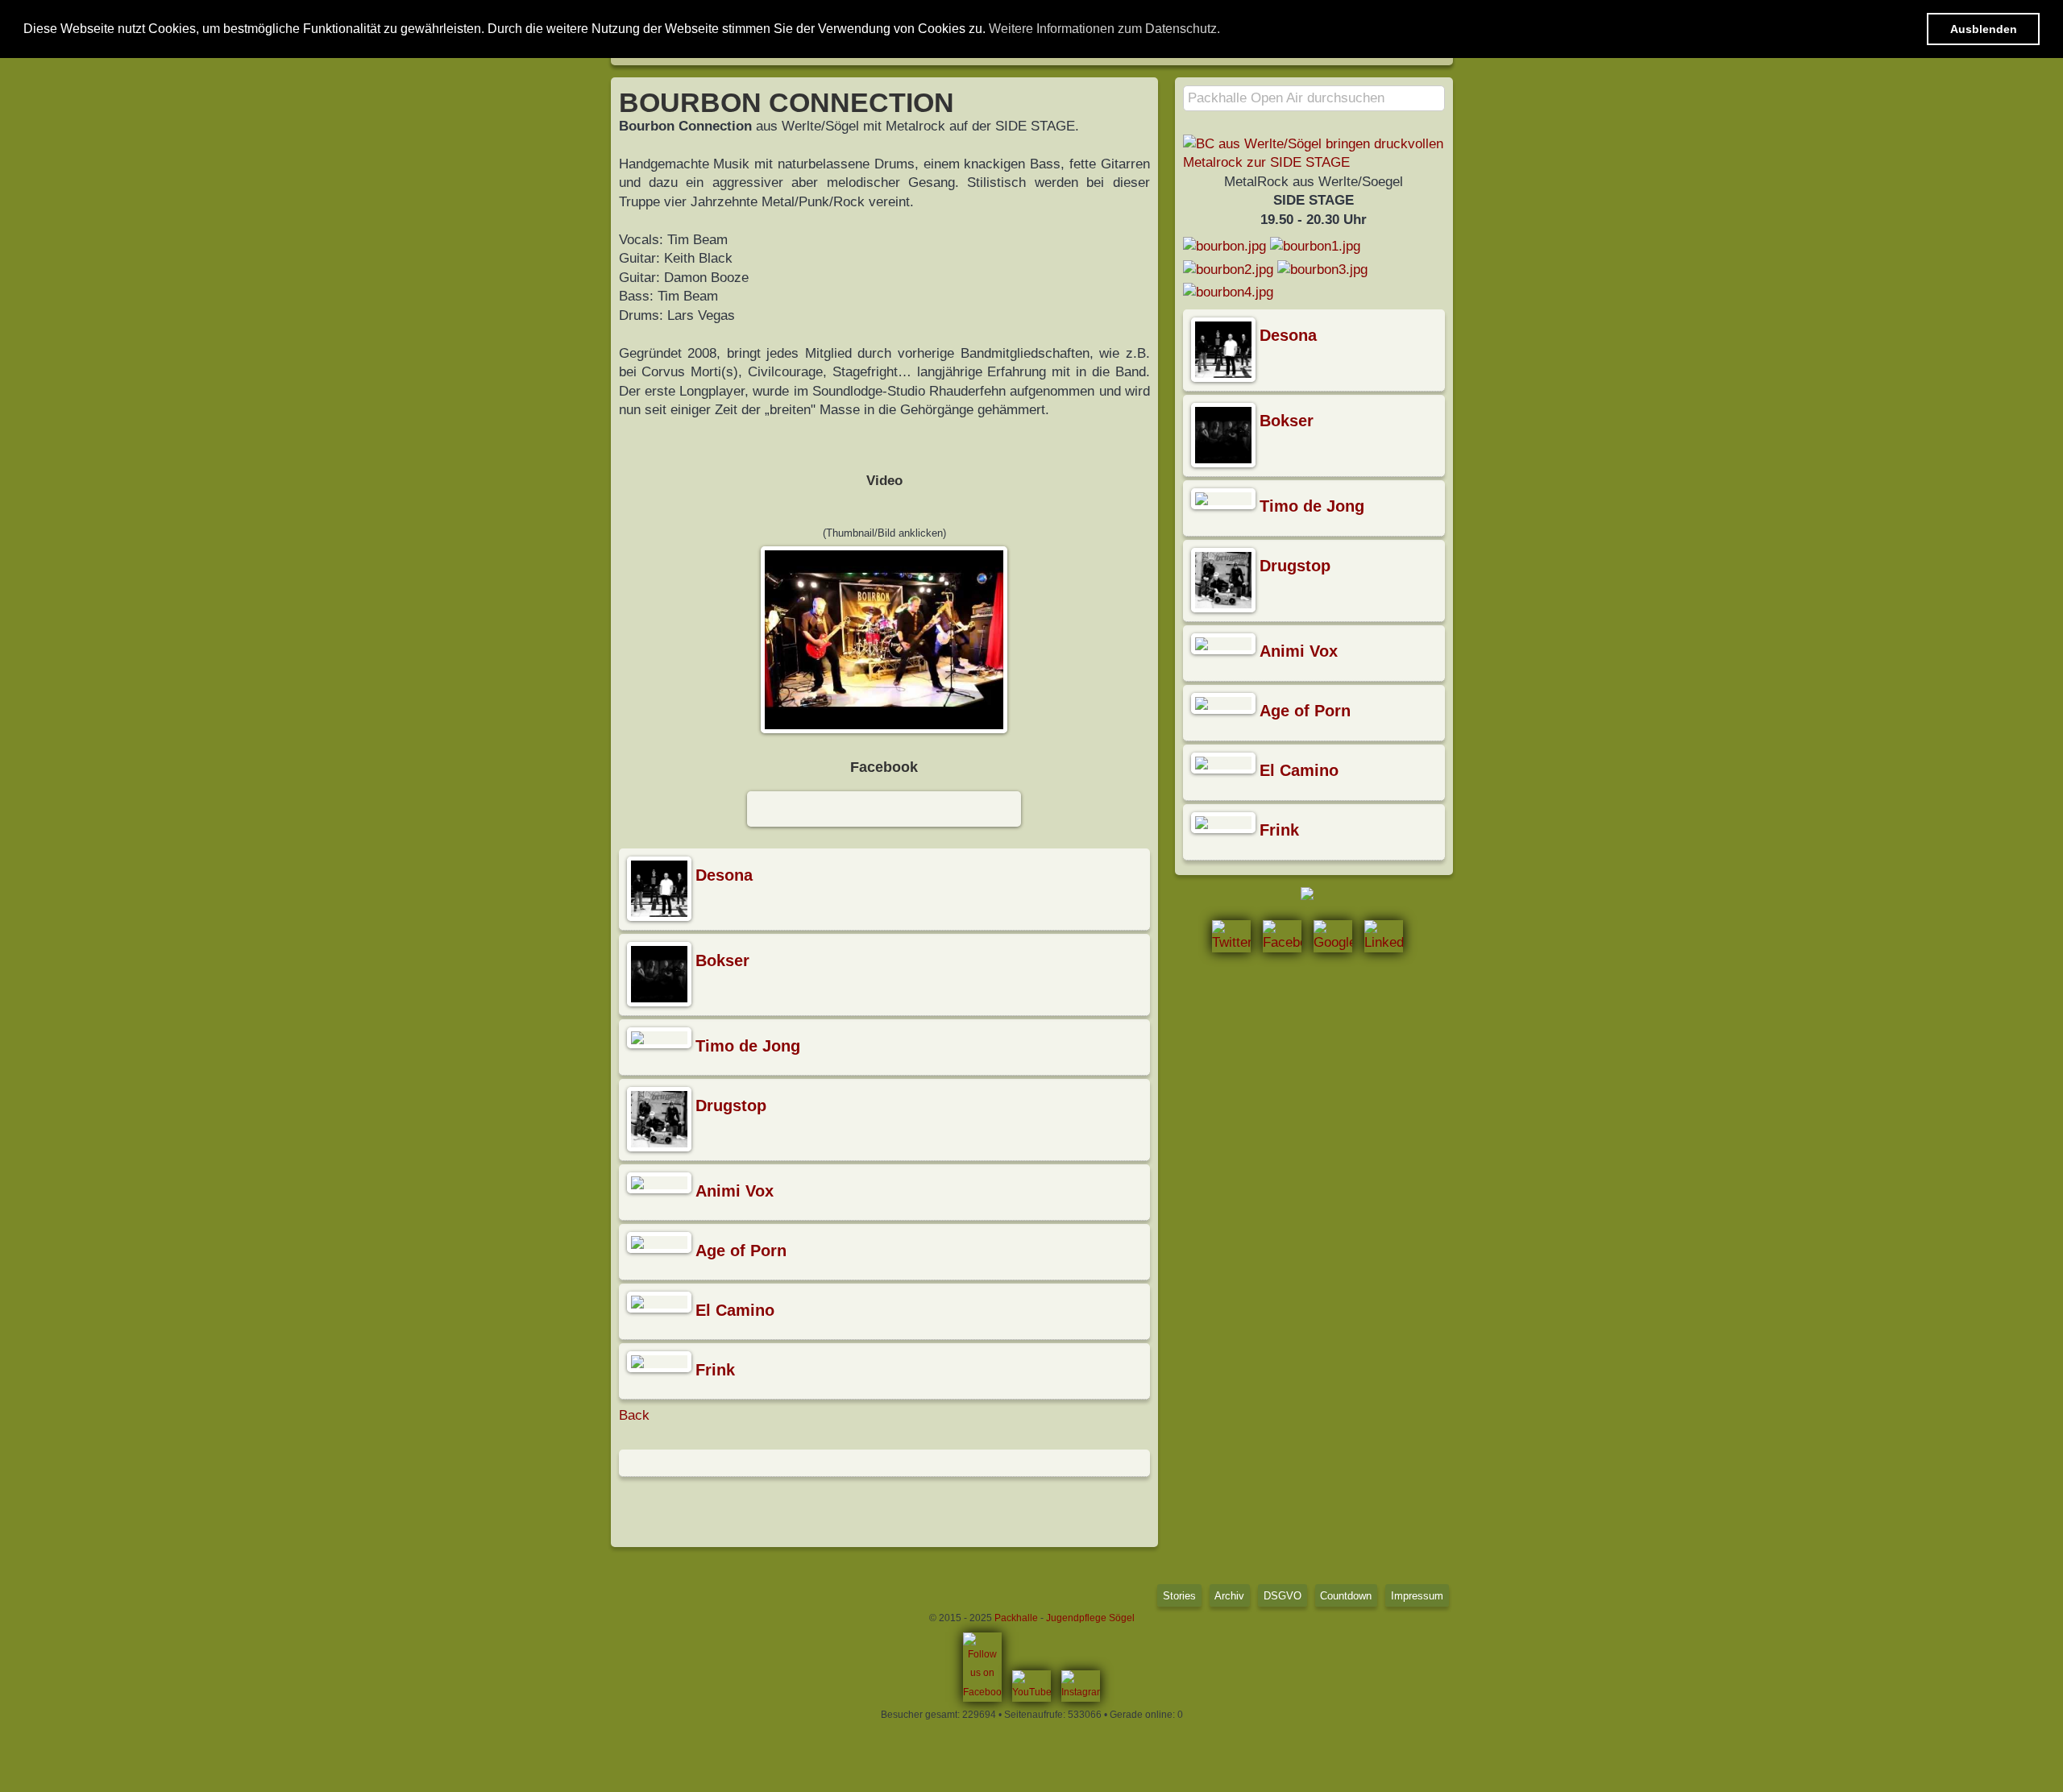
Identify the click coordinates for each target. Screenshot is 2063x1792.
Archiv (1229, 1596)
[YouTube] (1031, 1686)
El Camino (735, 1310)
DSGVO (1283, 1596)
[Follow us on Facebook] (982, 1668)
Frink (715, 1370)
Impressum (1417, 1596)
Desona (724, 875)
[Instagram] (1081, 1686)
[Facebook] (1282, 936)
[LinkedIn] (1384, 936)
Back (634, 1415)
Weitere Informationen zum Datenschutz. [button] (1104, 29)
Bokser (722, 960)
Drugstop (731, 1105)
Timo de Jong (748, 1046)
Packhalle (1016, 1618)
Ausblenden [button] (1984, 29)
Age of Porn (741, 1251)
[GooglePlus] (1333, 936)
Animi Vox (735, 1191)
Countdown (1346, 1596)
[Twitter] (1231, 936)
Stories (1179, 1596)
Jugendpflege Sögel (1090, 1618)
